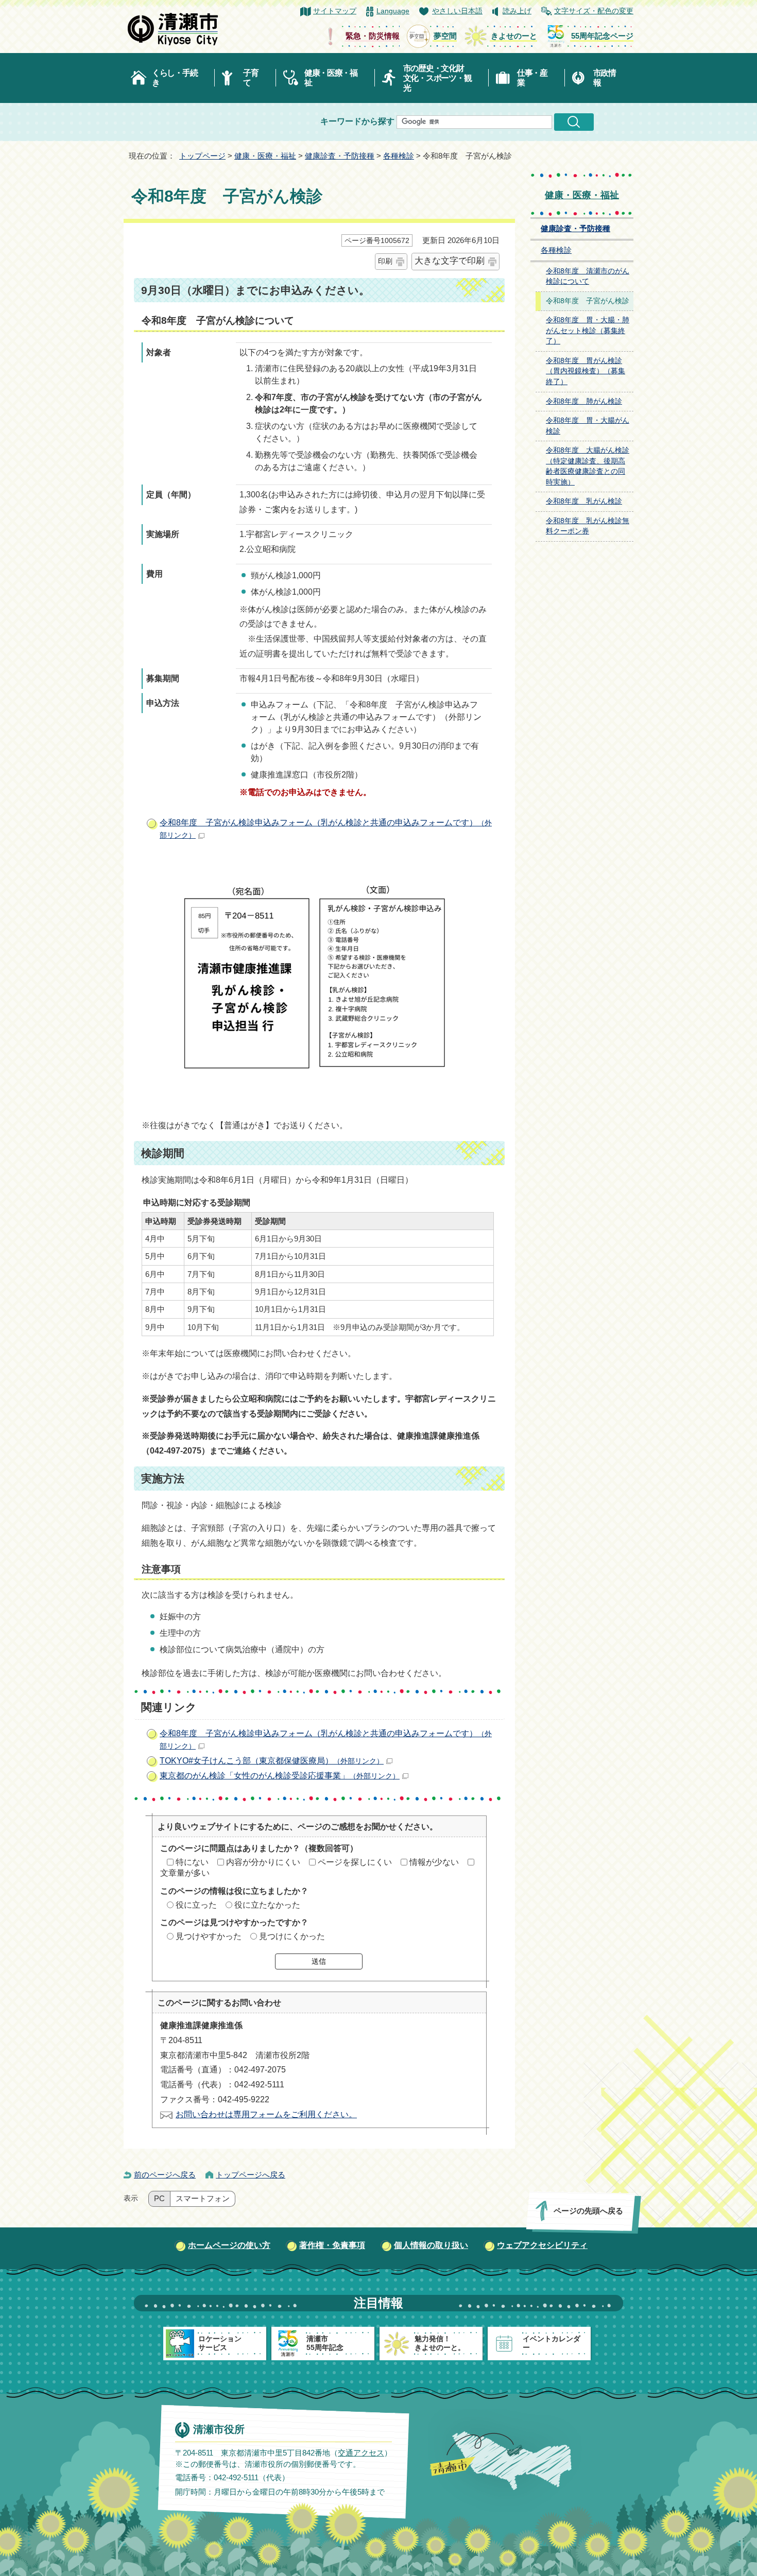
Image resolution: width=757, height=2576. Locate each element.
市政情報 (605, 78)
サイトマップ (335, 11)
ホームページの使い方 (229, 2245)
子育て (251, 78)
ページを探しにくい (355, 1862)
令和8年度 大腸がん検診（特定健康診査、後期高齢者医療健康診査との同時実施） (588, 466)
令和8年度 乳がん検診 (584, 501)
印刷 (385, 261)
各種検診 (399, 156)
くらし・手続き (175, 78)
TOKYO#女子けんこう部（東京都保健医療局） (272, 1761)
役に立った (196, 1905)
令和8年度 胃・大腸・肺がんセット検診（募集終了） (588, 331)
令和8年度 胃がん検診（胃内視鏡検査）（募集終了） (586, 371)
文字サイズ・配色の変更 (594, 11)
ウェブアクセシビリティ (542, 2245)
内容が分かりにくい (263, 1862)
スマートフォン (203, 2199)
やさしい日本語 (457, 11)
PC (159, 2199)
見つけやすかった (209, 1936)
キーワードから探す (357, 121)
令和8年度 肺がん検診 (584, 401)
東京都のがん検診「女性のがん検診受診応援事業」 (280, 1776)
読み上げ (517, 11)
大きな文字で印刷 (450, 261)
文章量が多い (185, 1873)
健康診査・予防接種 (340, 156)
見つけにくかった (292, 1936)
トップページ (202, 156)
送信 (319, 1961)
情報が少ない (434, 1862)
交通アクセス (361, 2452)
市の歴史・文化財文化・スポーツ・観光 (437, 78)
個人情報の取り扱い (431, 2245)
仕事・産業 (532, 78)
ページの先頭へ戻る (588, 2211)
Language (393, 11)
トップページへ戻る (251, 2175)
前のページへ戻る (165, 2175)
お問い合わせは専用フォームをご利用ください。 (266, 2114)
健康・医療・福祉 (331, 78)
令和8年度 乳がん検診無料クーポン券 (588, 526)
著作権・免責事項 (332, 2245)
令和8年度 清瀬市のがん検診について (588, 276)
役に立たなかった (267, 1905)
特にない (192, 1862)
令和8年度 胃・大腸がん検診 (588, 426)
